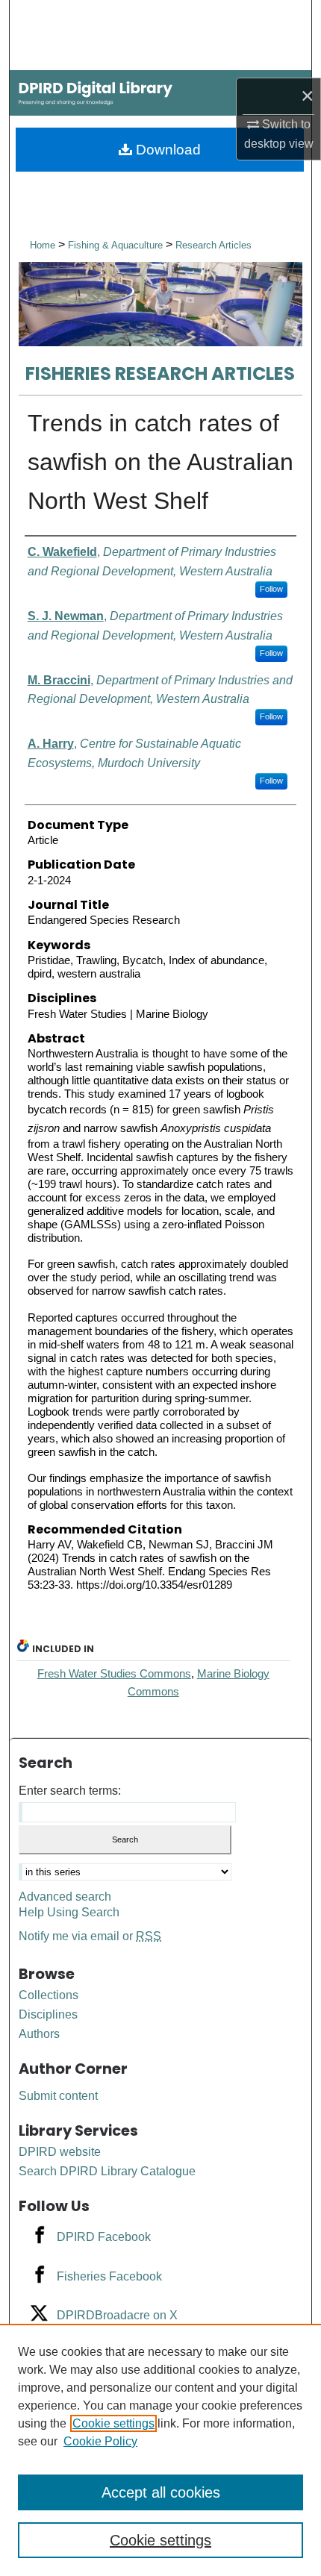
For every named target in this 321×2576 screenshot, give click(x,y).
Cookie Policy (100, 2441)
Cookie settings (113, 2423)
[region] (160, 2450)
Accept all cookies (161, 2492)
